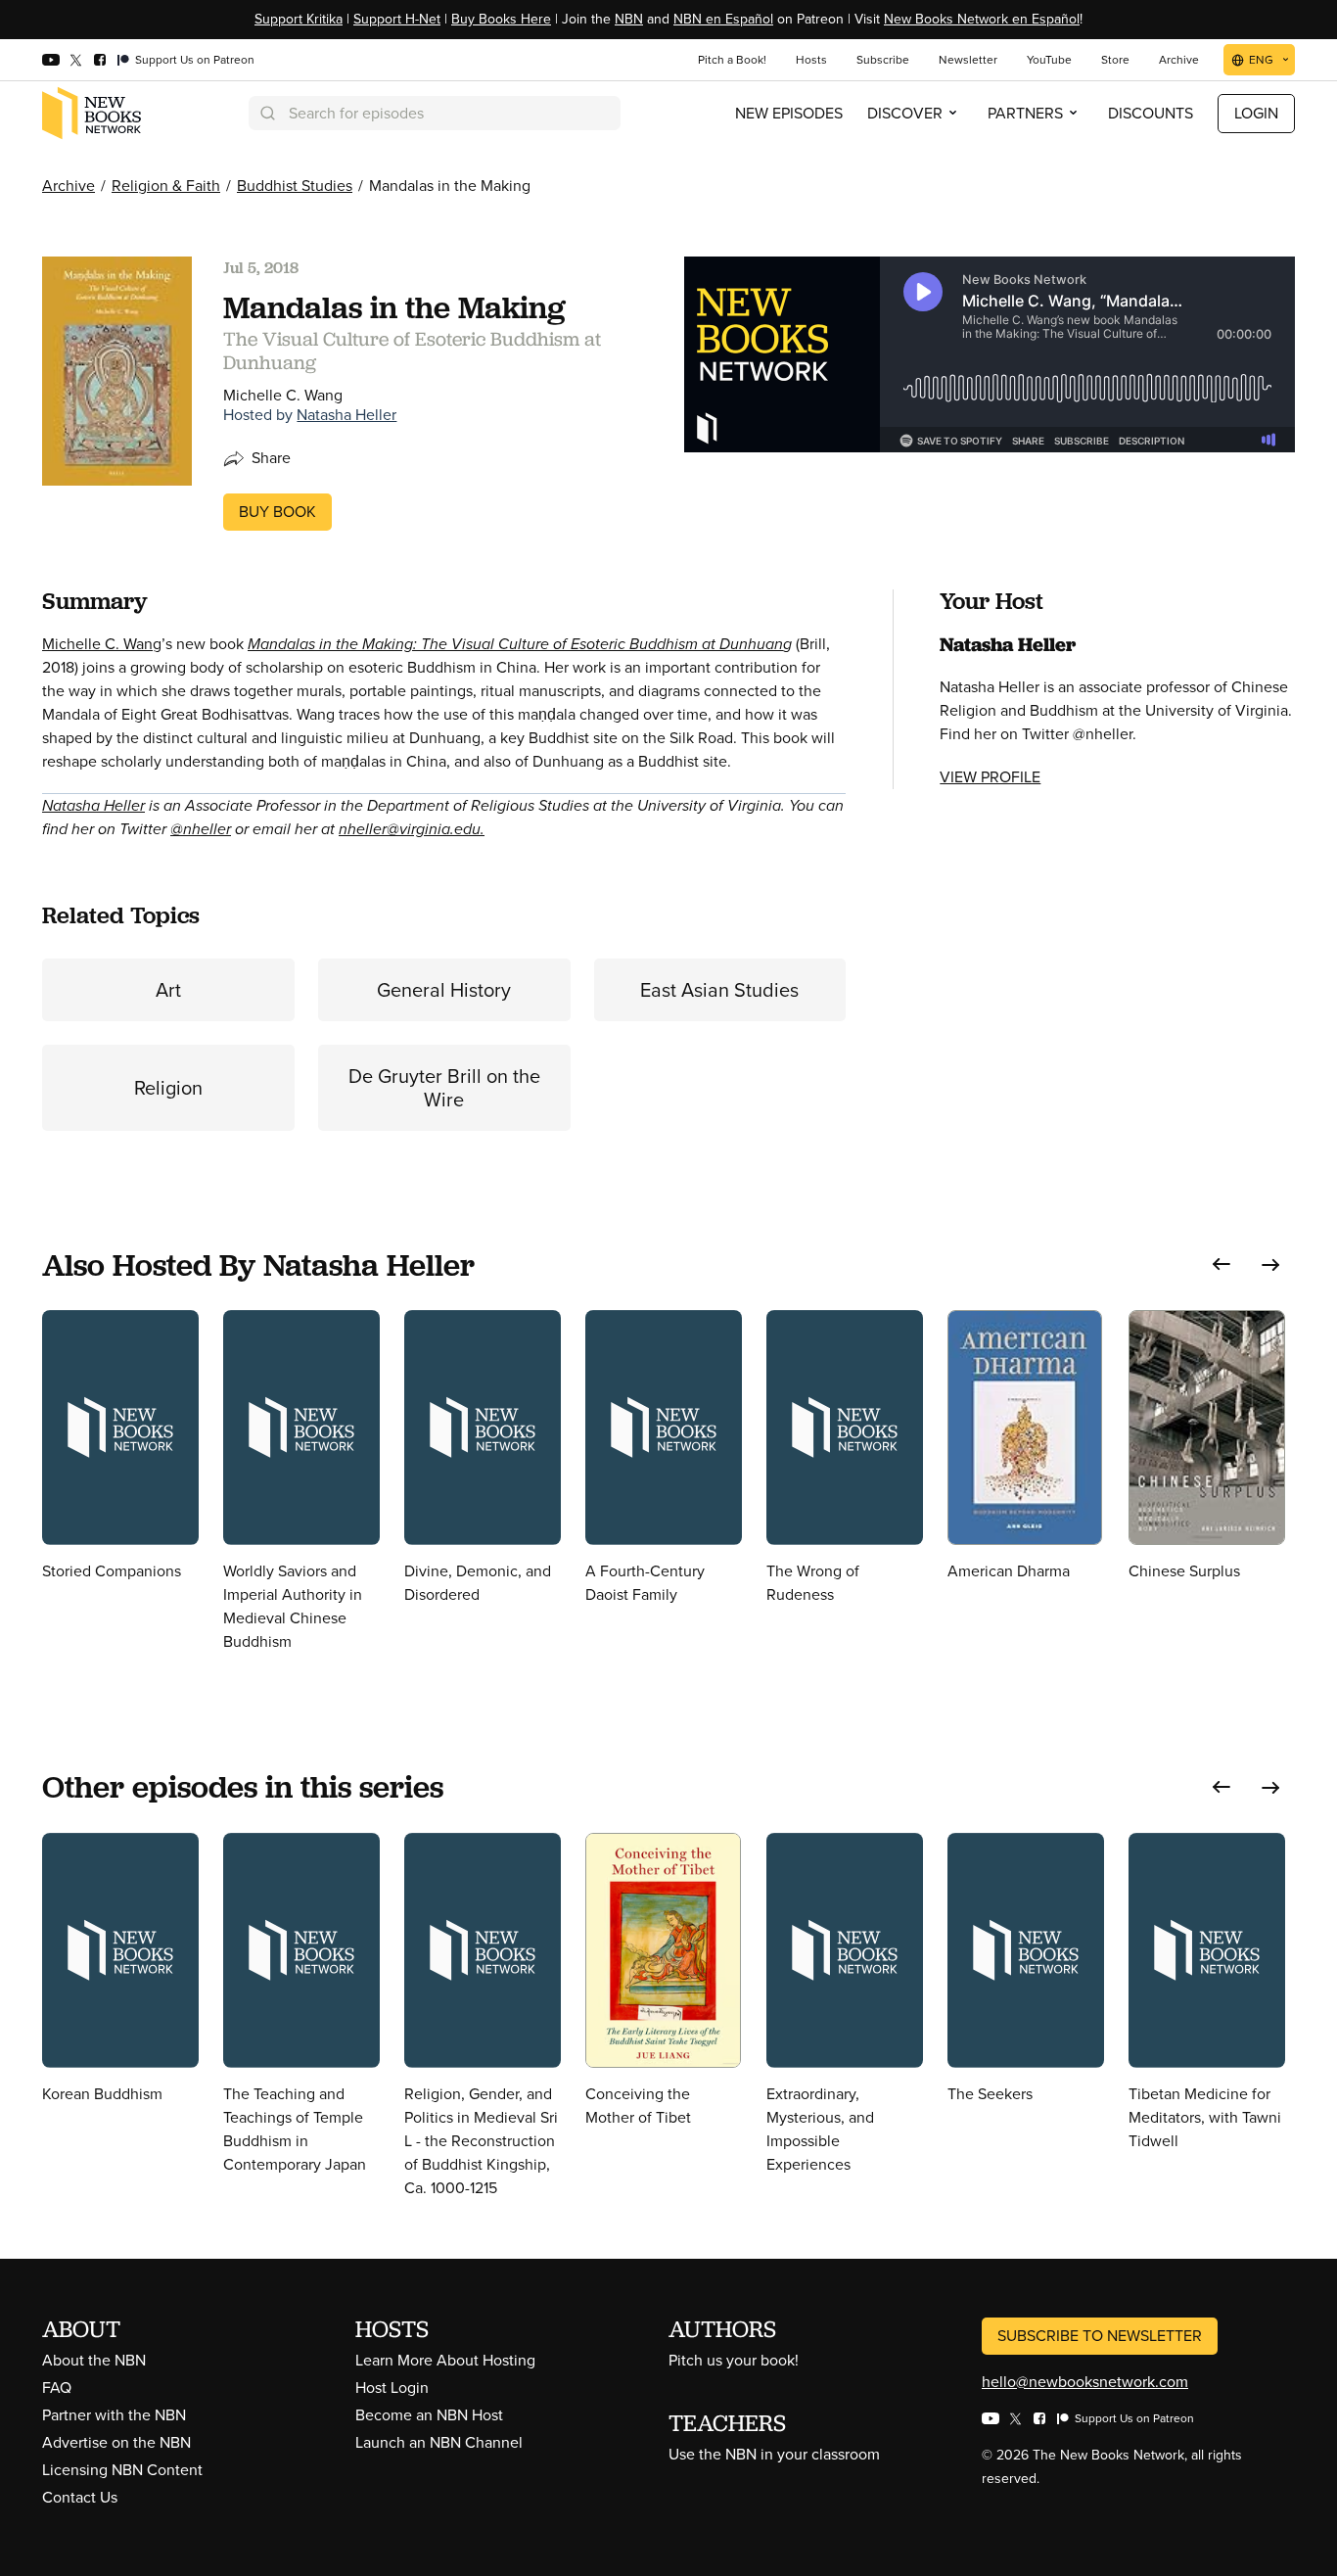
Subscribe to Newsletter (1100, 2336)
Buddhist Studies (295, 186)
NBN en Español (723, 19)
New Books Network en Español (982, 19)
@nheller (201, 829)
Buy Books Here (501, 19)
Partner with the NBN (114, 2415)
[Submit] (266, 113)
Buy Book (277, 512)
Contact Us (80, 2497)
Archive (69, 186)
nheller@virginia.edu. (412, 829)
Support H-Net (397, 19)
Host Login (392, 2388)
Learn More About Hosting (445, 2360)
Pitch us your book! (734, 2360)
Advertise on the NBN (116, 2442)
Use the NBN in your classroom (774, 2454)
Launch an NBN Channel (439, 2442)
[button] (1222, 1265)
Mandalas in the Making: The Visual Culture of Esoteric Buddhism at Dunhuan (515, 644)
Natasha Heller (346, 415)
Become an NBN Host (429, 2415)
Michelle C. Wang (102, 644)
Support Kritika (299, 19)
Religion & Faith (166, 186)
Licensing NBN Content (122, 2470)
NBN (629, 19)
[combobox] (435, 113)
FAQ (57, 2388)
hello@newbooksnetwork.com (1085, 2382)
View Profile (990, 777)
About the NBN (94, 2360)
